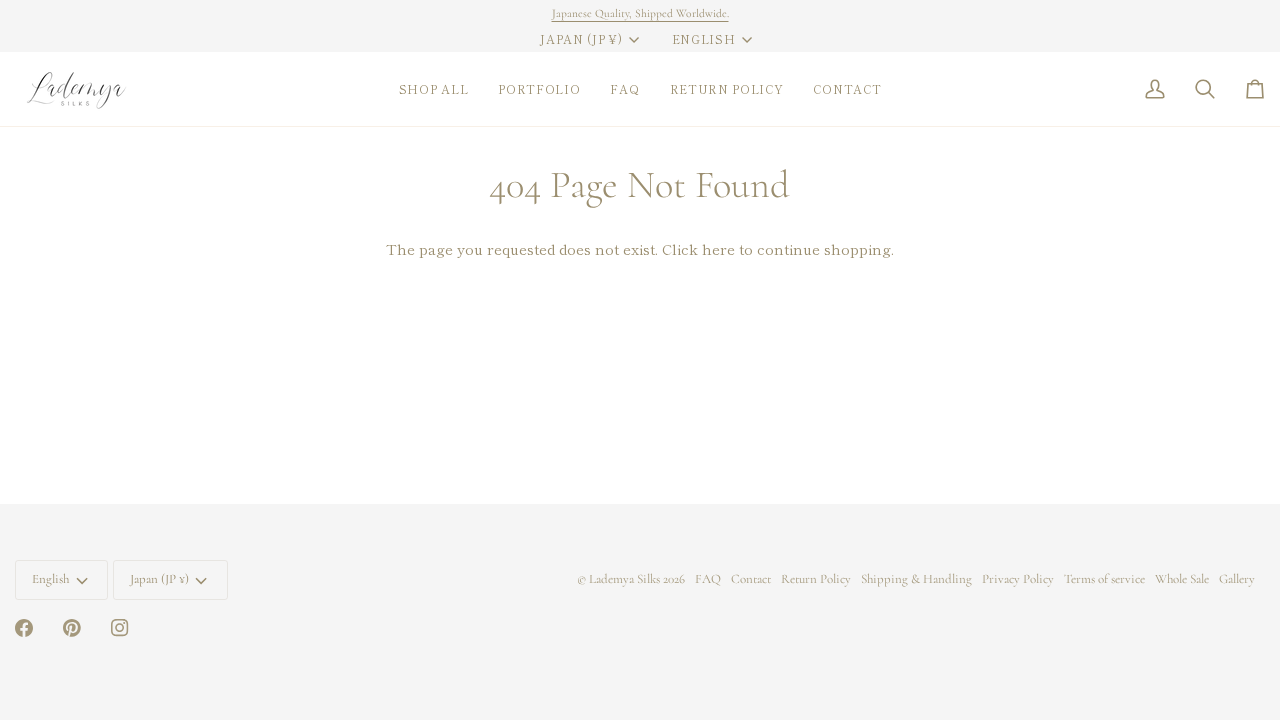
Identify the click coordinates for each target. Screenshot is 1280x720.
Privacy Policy (1018, 579)
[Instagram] (120, 628)
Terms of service (1104, 579)
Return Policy (816, 579)
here (718, 248)
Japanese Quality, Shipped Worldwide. (640, 13)
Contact (751, 579)
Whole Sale (1182, 579)
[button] (434, 89)
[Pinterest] (72, 628)
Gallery (1237, 579)
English (704, 39)
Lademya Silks (624, 579)
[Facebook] (24, 628)
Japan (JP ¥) (581, 39)
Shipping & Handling (916, 579)
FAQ (708, 579)
